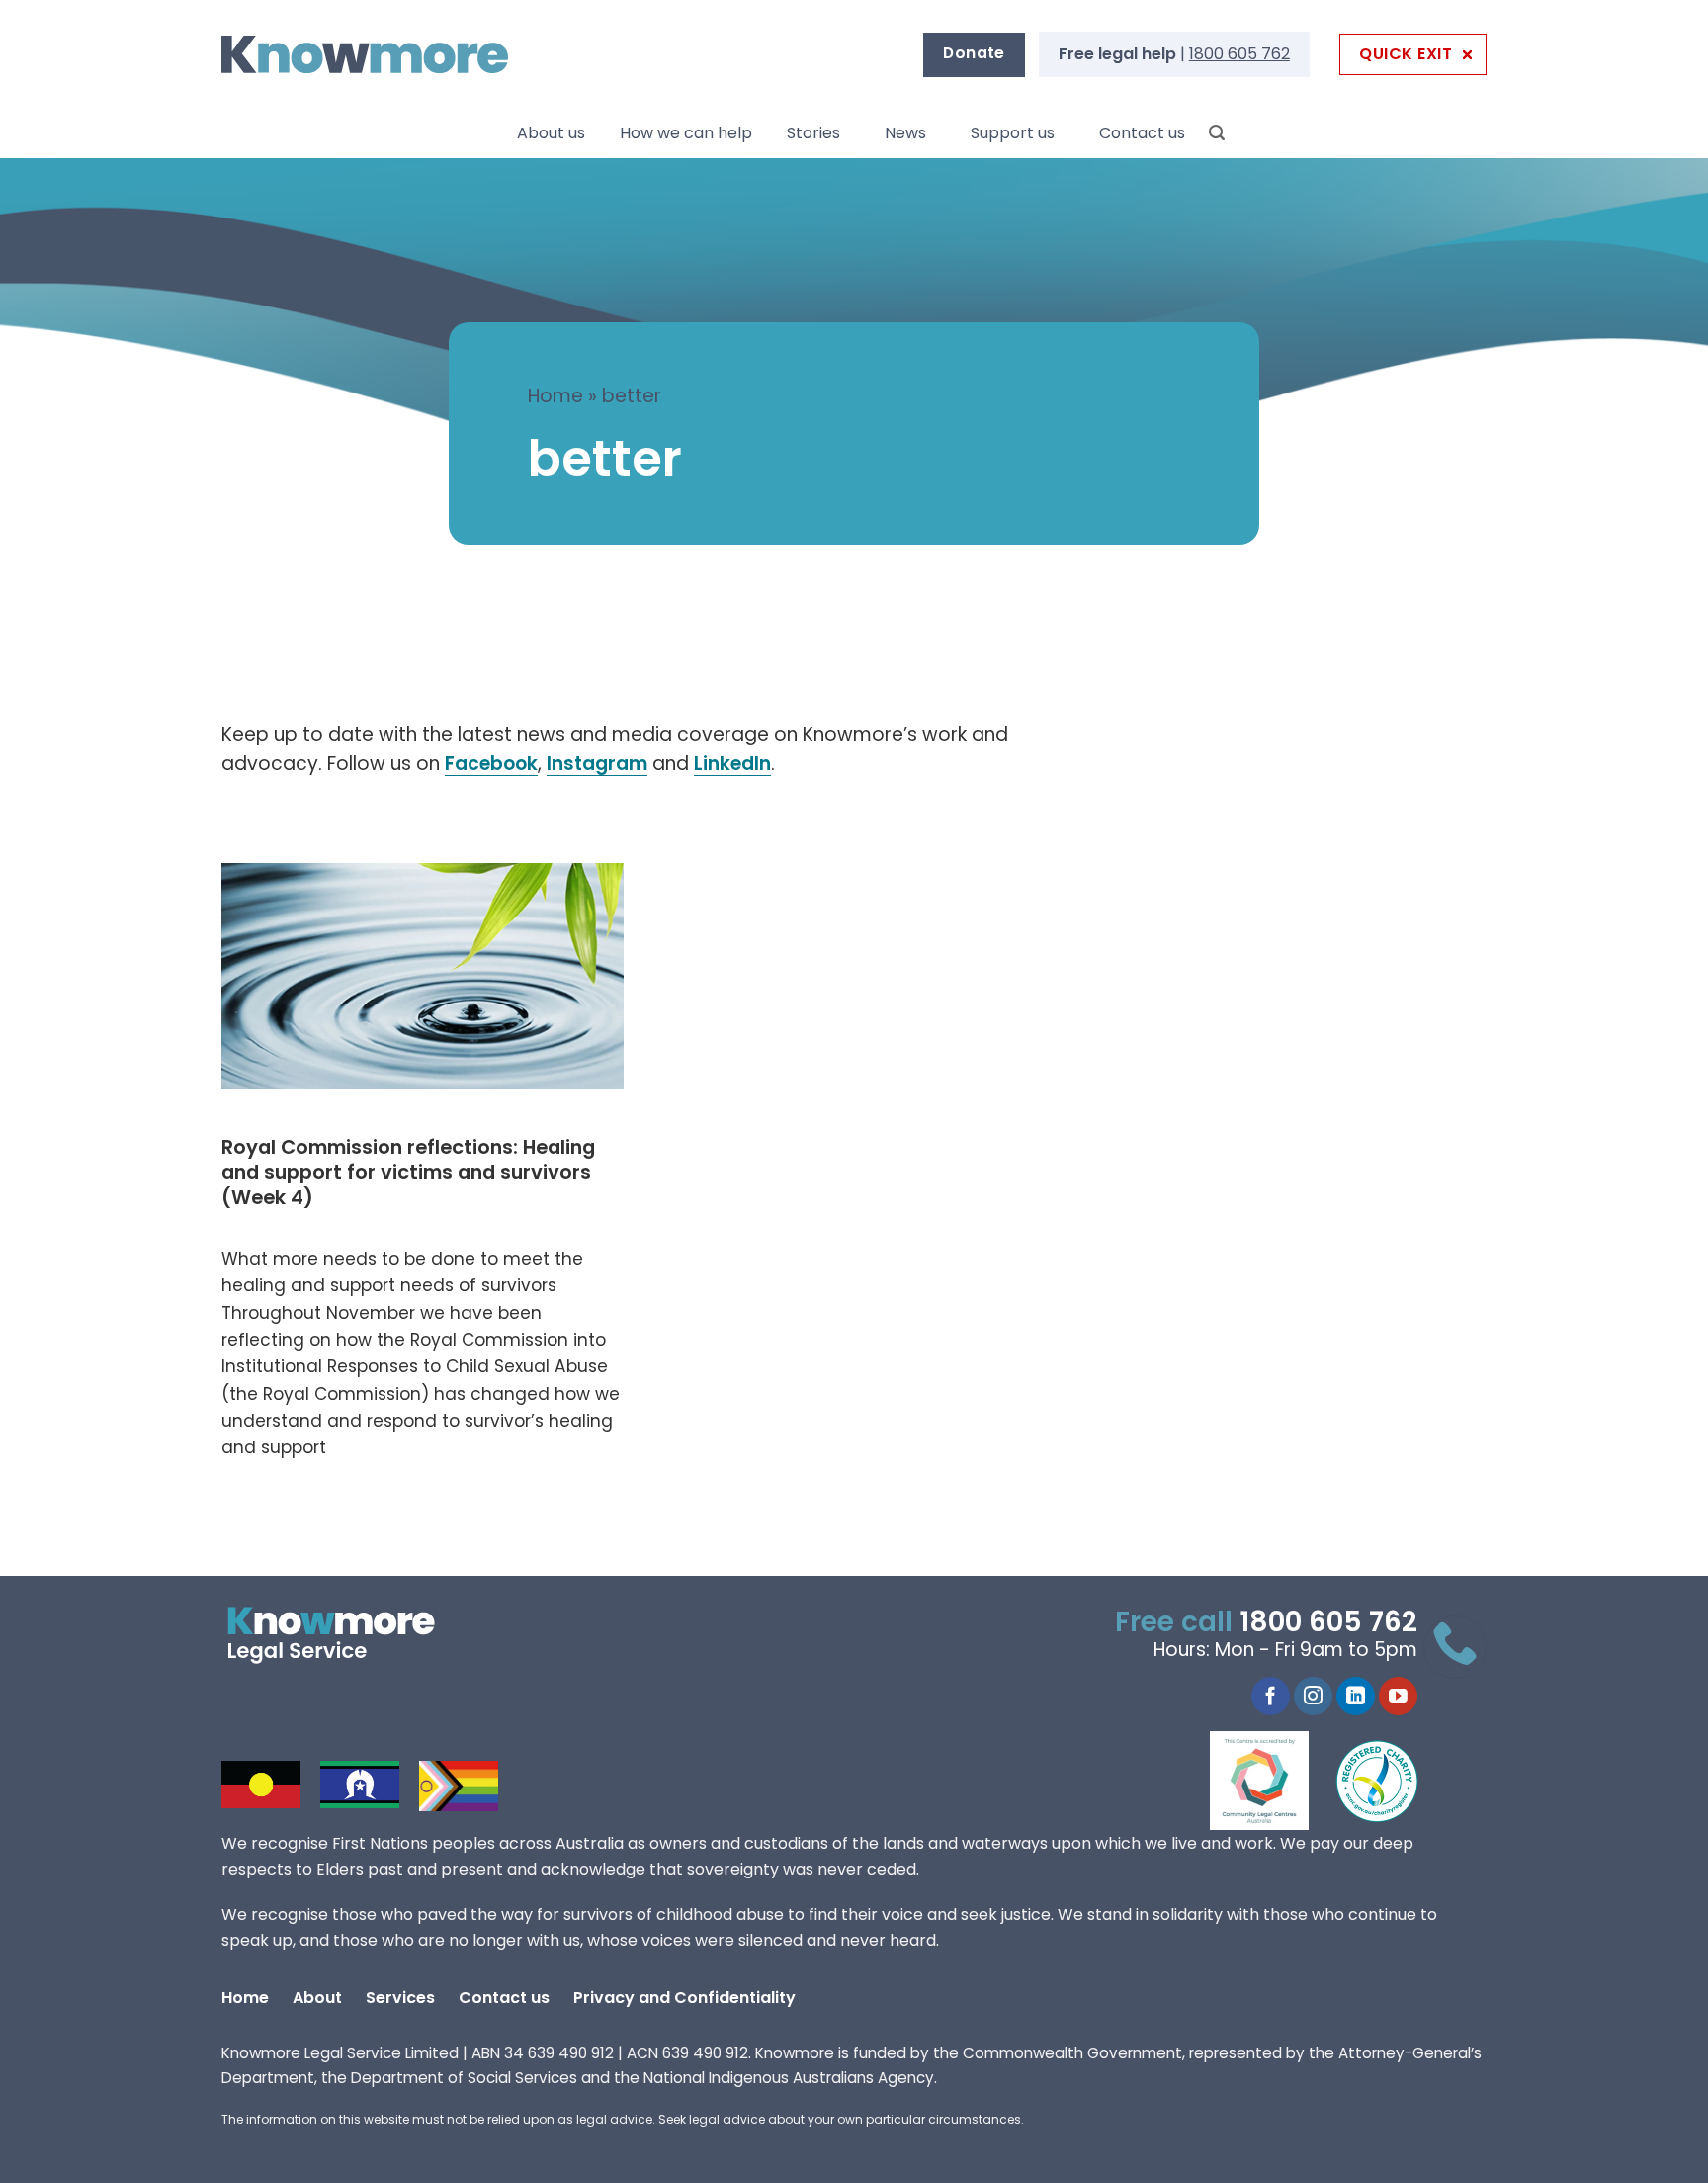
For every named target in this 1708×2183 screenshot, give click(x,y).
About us (551, 133)
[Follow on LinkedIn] (1356, 1697)
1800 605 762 (1239, 54)
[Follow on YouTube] (1398, 1697)
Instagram (597, 764)
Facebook (491, 764)
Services (400, 1998)
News (905, 133)
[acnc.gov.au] (1378, 1781)
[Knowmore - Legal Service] (365, 55)
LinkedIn (732, 764)
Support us (1013, 133)
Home (555, 396)
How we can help (686, 133)
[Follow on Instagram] (1313, 1697)
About (317, 1998)
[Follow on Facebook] (1271, 1697)
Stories (813, 133)
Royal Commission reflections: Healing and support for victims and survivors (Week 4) (408, 1173)
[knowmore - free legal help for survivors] (342, 1635)
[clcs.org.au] (1274, 1781)
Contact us (1142, 133)
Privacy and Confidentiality (684, 1998)
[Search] (1217, 133)
